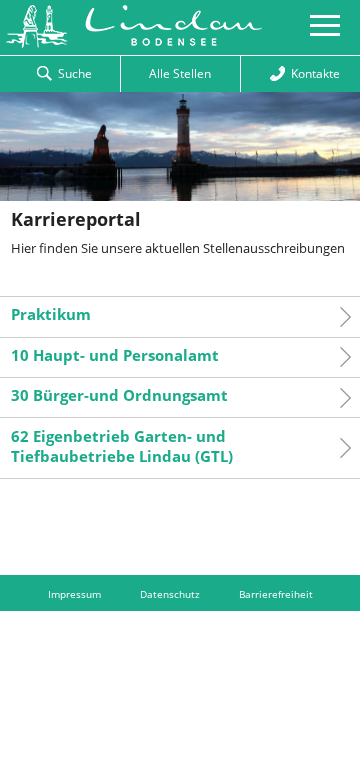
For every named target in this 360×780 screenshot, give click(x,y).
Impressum (74, 594)
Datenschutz (170, 594)
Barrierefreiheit (276, 594)
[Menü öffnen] (325, 31)
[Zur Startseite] (131, 42)
